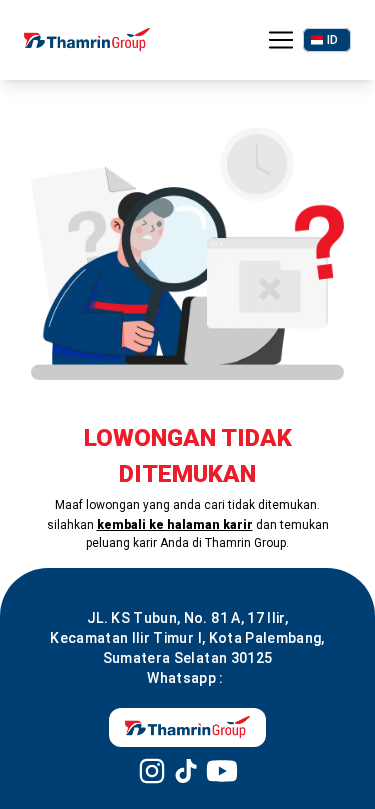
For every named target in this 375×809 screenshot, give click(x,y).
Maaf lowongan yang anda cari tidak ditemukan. (187, 505)
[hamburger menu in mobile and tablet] (281, 40)
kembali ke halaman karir (175, 525)
